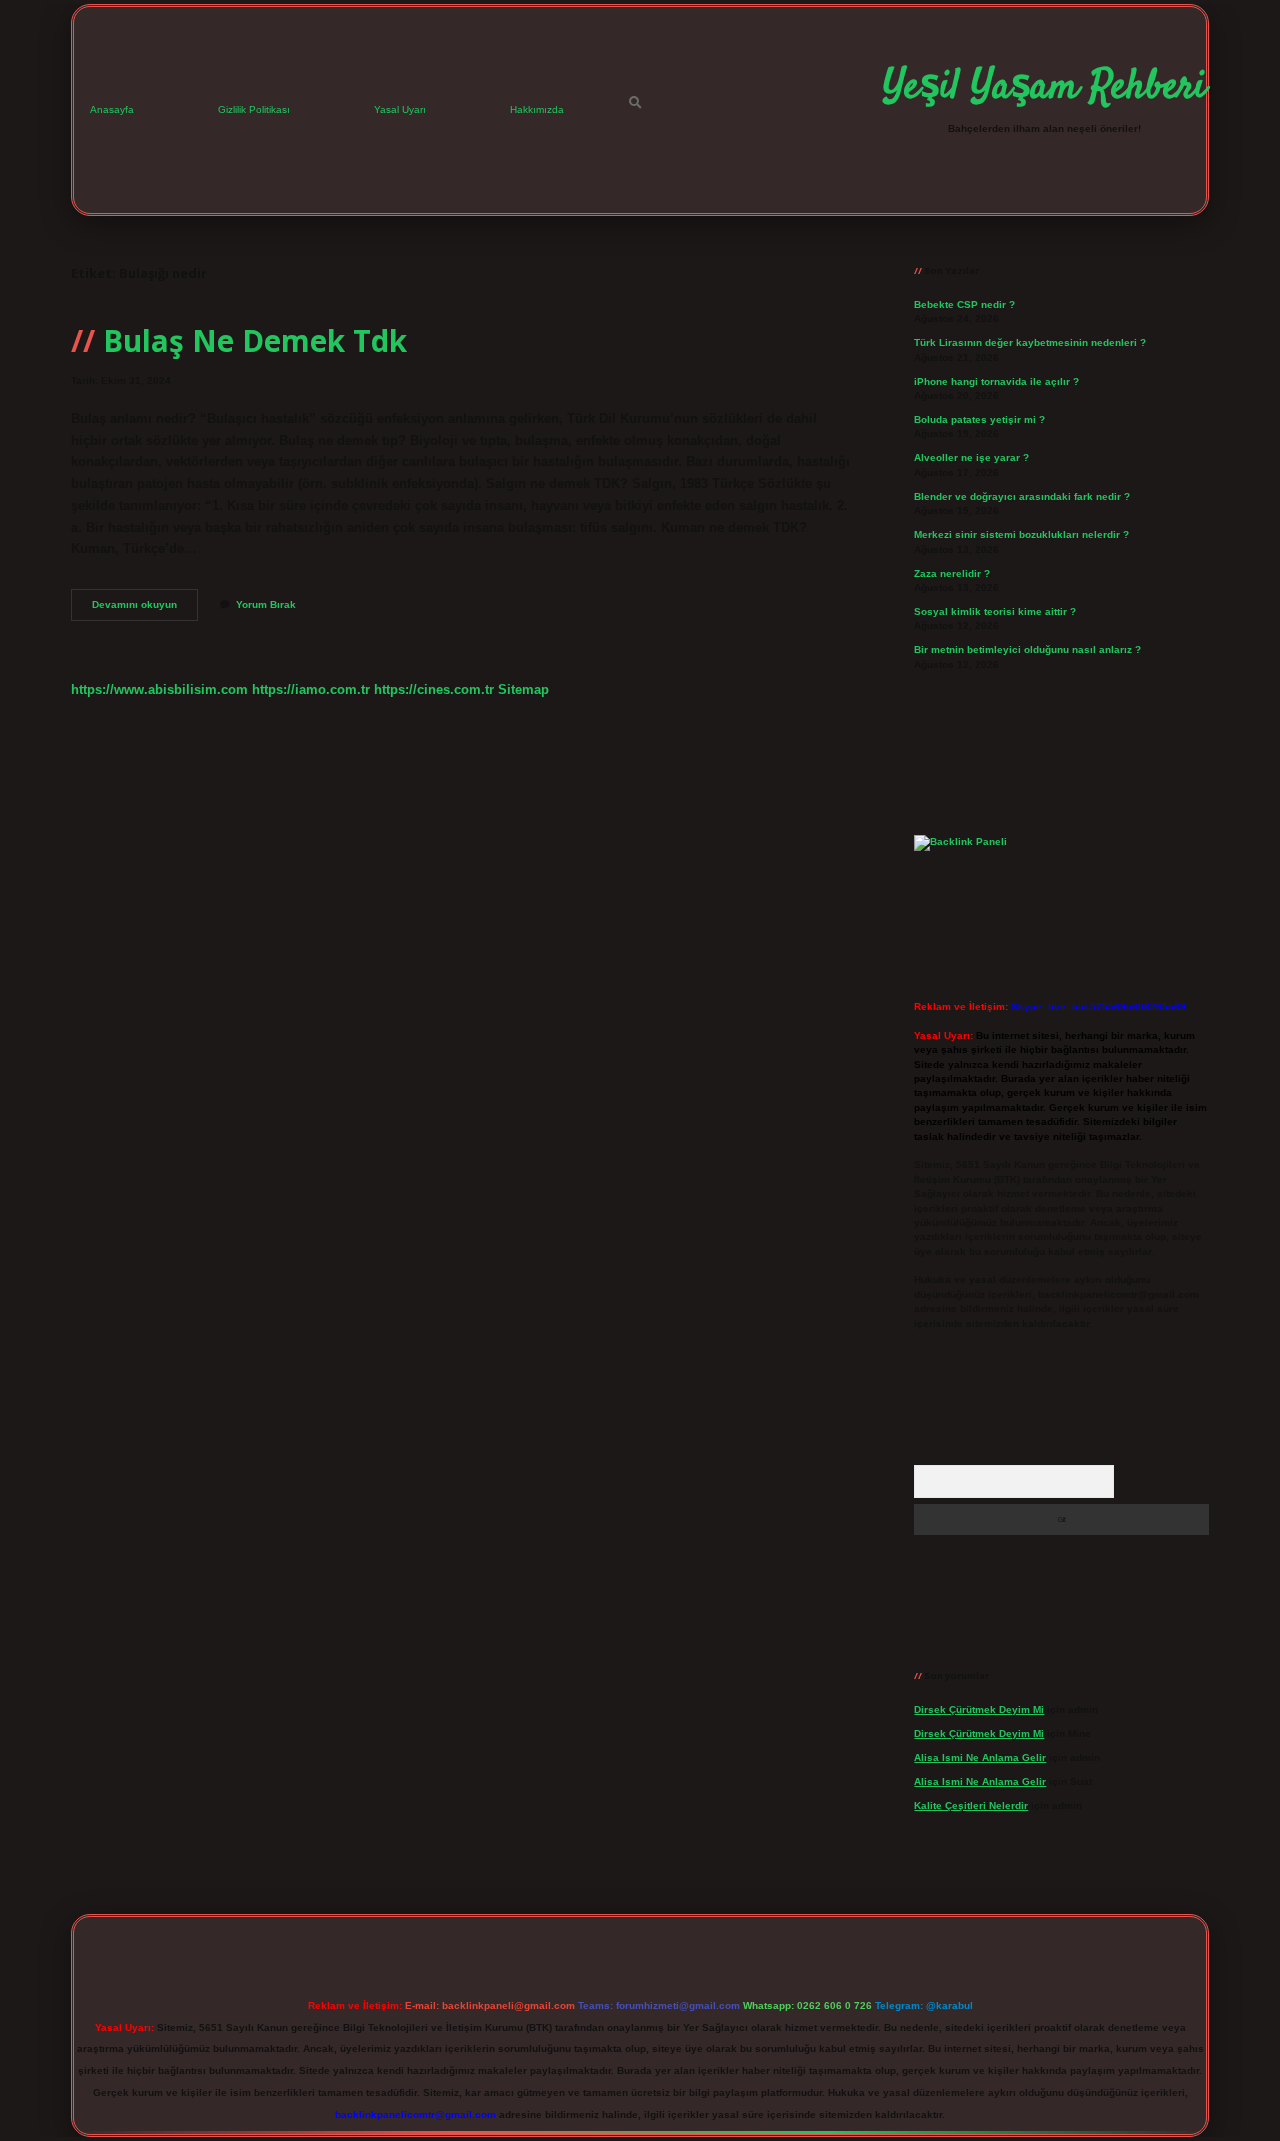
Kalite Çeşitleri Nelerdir (971, 1805)
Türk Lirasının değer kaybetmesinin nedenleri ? (1030, 342)
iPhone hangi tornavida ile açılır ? (996, 381)
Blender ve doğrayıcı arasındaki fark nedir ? (1022, 496)
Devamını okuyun (145, 609)
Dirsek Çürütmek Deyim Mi (979, 1709)
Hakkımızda (537, 109)
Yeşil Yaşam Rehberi (1044, 88)
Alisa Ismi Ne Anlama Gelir (980, 1757)
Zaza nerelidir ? (952, 573)
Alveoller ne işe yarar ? (971, 457)
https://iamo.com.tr (311, 689)
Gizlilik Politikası (254, 109)
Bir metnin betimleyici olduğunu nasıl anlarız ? (1027, 649)
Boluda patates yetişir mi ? (979, 419)
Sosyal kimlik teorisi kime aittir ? (995, 611)
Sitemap (523, 689)
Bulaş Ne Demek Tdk (255, 340)
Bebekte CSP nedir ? (964, 304)
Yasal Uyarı (400, 109)
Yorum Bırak (266, 604)
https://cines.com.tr (434, 689)
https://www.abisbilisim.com (159, 689)
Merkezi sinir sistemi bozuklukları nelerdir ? (1021, 534)
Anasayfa (112, 109)
